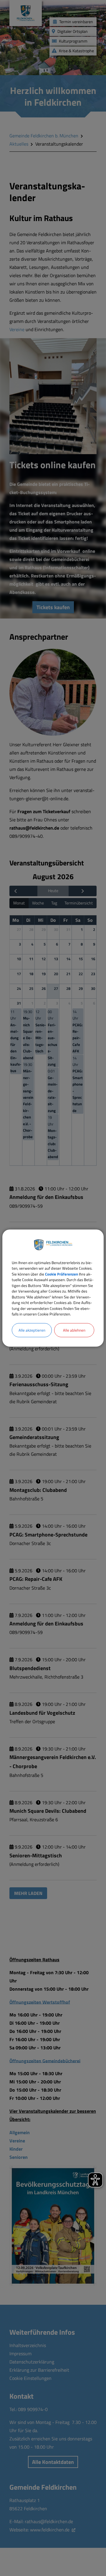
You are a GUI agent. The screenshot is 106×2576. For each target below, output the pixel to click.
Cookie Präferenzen (62, 1274)
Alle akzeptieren (32, 1330)
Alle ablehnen (74, 1330)
